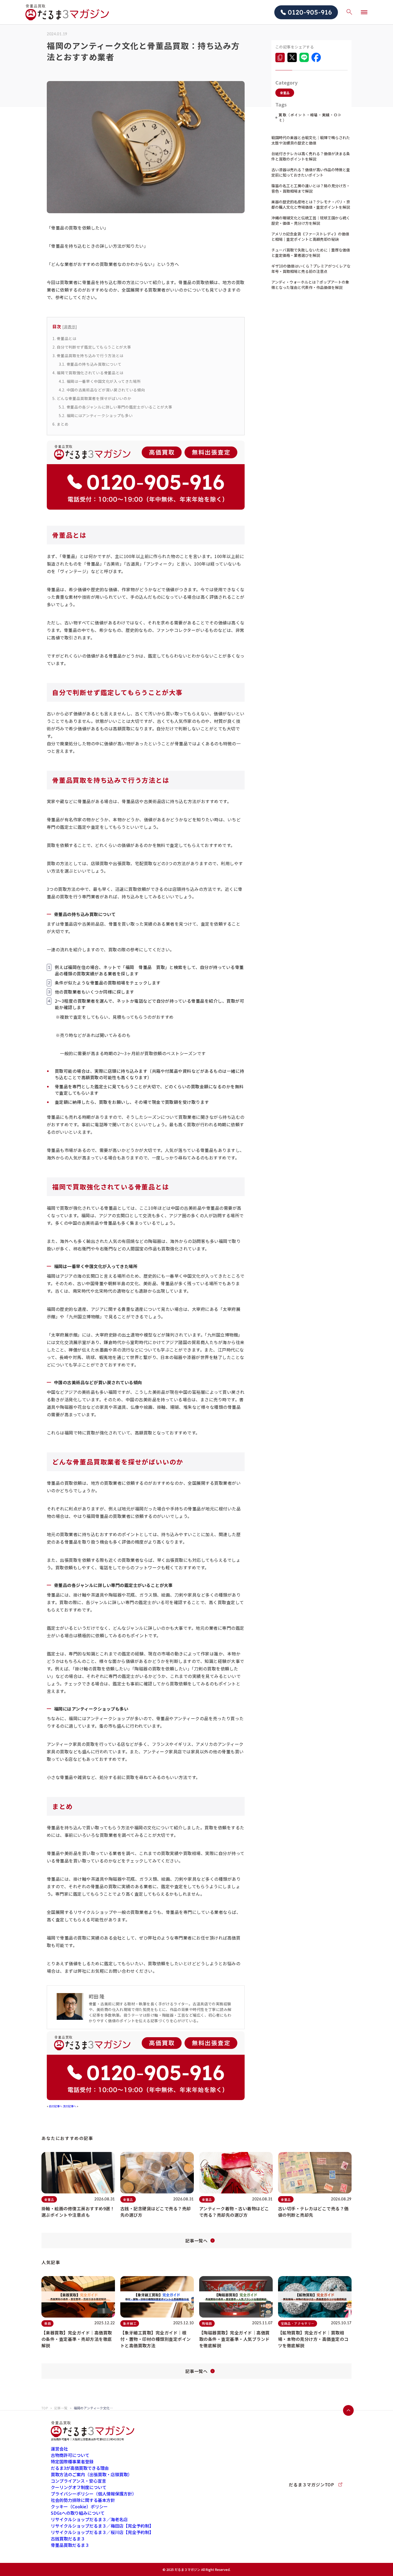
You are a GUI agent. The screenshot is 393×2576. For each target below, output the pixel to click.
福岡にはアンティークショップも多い (96, 415)
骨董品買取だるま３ (70, 2545)
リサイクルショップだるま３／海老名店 (89, 2519)
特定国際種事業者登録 (72, 2461)
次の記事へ (70, 2106)
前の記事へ (56, 2106)
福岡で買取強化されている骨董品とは (88, 373)
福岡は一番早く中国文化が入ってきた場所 (100, 381)
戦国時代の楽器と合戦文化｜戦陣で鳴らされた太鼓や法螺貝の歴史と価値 (311, 140)
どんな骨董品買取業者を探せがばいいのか (92, 398)
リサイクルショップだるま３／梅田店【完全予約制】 (102, 2526)
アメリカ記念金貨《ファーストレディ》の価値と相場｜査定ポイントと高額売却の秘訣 (310, 236)
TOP (45, 2408)
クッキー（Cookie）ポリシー (79, 2506)
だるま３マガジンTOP (311, 2485)
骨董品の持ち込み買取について (90, 364)
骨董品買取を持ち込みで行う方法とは (88, 356)
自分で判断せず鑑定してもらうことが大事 (92, 347)
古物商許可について (70, 2455)
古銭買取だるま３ (68, 2539)
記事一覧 (61, 2408)
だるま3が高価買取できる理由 (80, 2468)
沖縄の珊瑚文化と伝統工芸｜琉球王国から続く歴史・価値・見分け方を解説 (311, 220)
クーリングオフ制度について (79, 2487)
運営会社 (59, 2449)
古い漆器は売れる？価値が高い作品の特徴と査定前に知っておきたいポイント (311, 172)
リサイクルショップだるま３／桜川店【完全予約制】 (102, 2532)
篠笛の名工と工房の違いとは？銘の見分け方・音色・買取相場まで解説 (311, 188)
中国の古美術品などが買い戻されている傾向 (102, 390)
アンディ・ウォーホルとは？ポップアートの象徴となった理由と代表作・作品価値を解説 (310, 285)
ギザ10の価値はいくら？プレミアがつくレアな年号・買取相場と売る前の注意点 (311, 269)
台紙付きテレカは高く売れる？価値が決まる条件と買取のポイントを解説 (311, 156)
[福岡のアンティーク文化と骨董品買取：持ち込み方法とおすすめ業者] (280, 57)
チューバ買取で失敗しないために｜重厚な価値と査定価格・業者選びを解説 (311, 253)
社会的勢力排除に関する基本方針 (83, 2500)
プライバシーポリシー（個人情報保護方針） (94, 2494)
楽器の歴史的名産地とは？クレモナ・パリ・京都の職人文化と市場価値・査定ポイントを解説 (311, 204)
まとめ (60, 424)
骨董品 (285, 93)
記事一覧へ (196, 2241)
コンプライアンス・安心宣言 (78, 2481)
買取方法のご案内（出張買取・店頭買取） (91, 2474)
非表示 (70, 327)
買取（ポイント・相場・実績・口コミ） (310, 117)
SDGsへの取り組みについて (78, 2513)
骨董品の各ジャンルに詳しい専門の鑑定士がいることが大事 (115, 407)
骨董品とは (64, 338)
